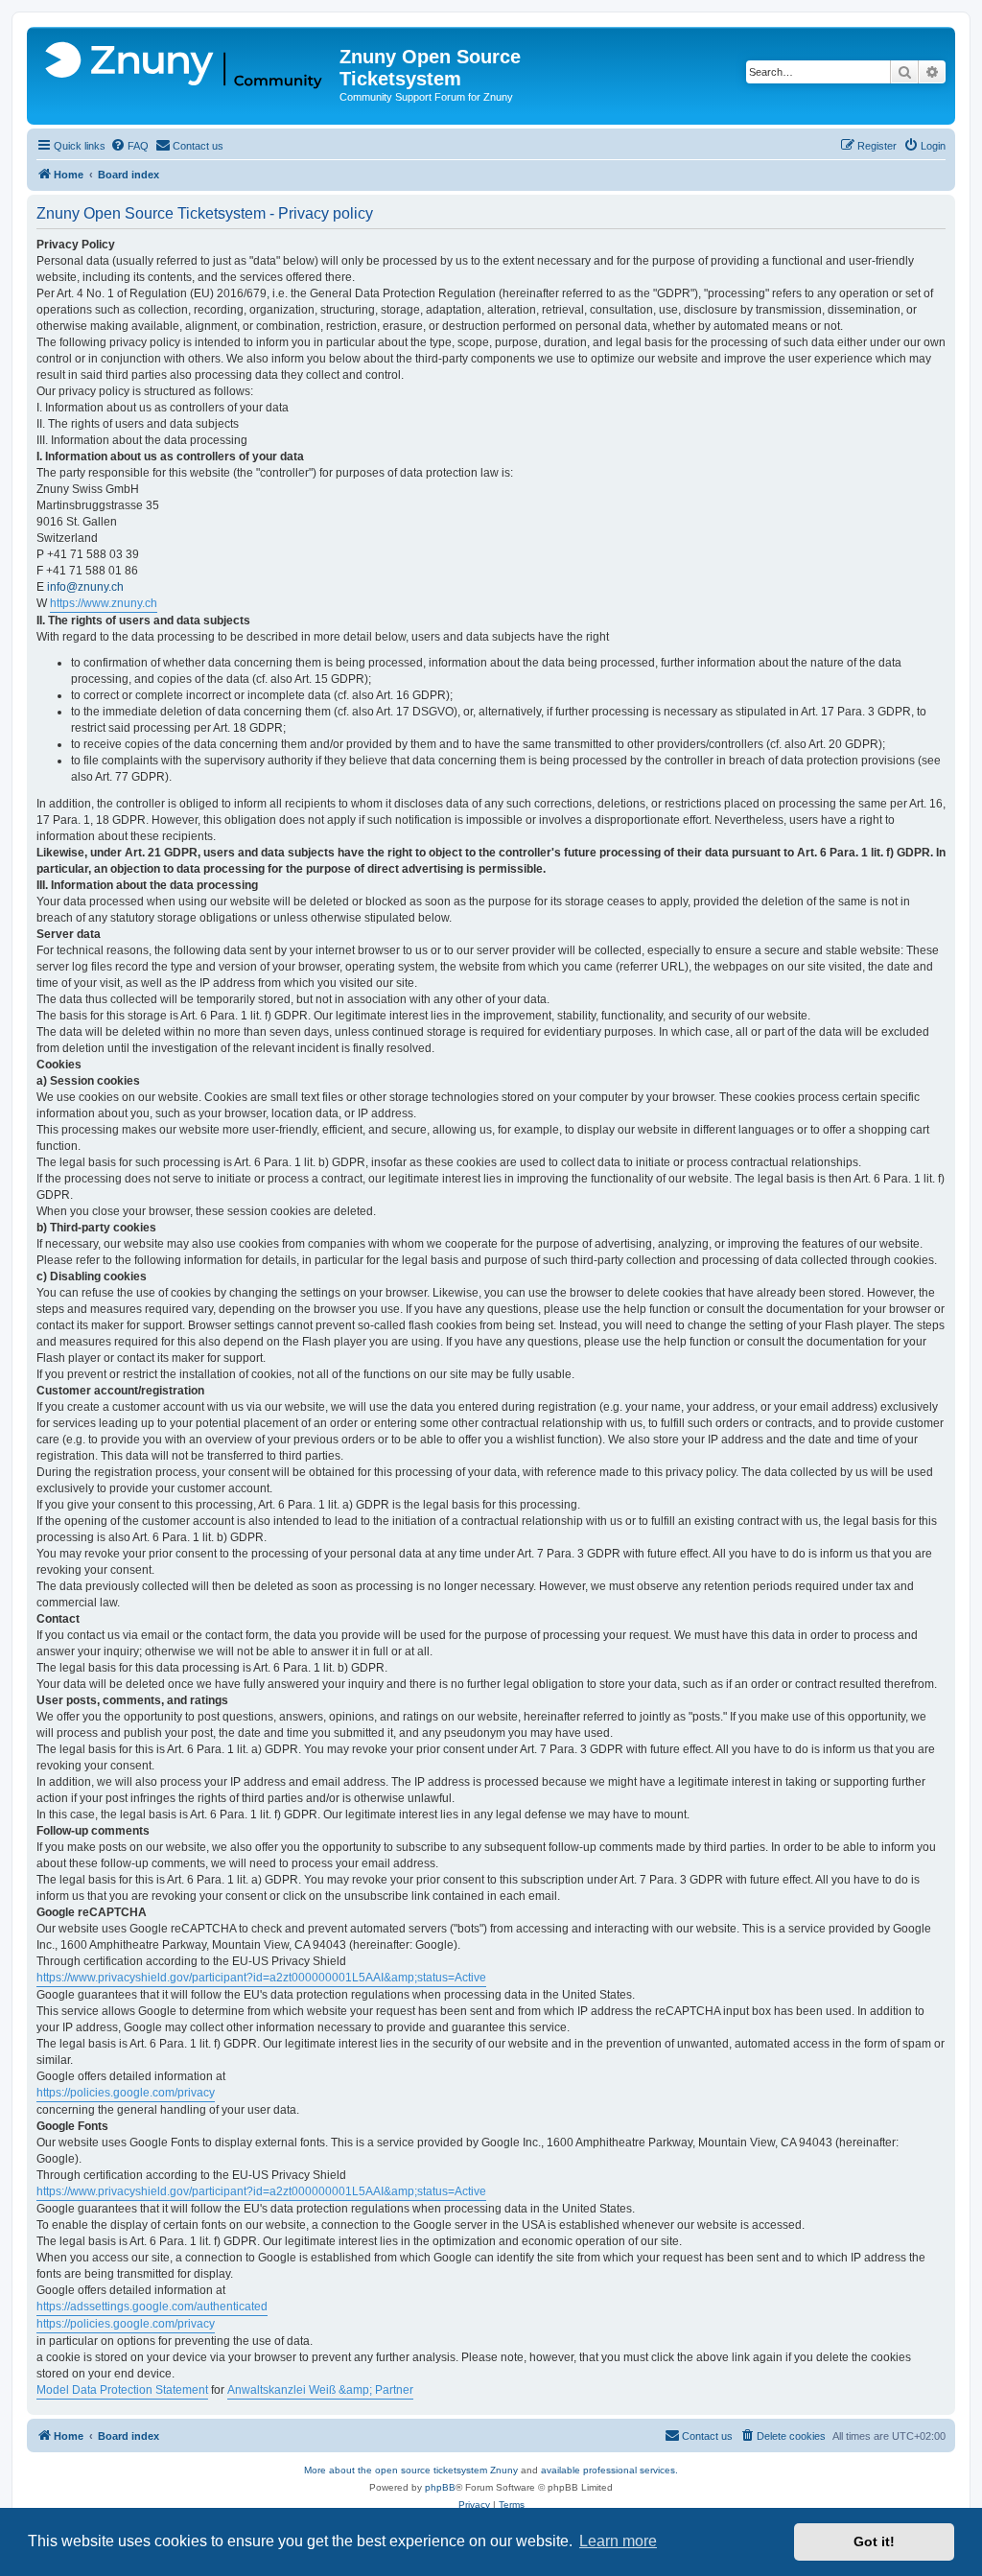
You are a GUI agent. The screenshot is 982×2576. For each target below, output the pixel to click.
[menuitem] (129, 146)
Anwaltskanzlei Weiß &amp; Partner (320, 2390)
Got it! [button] (874, 2541)
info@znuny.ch (85, 587)
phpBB (440, 2487)
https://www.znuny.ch (104, 603)
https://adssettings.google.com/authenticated (152, 2307)
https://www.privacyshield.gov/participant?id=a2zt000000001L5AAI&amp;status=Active (261, 1978)
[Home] (186, 66)
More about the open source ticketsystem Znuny (411, 2470)
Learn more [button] (618, 2541)
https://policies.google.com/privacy (126, 2093)
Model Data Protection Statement (122, 2390)
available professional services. (609, 2470)
